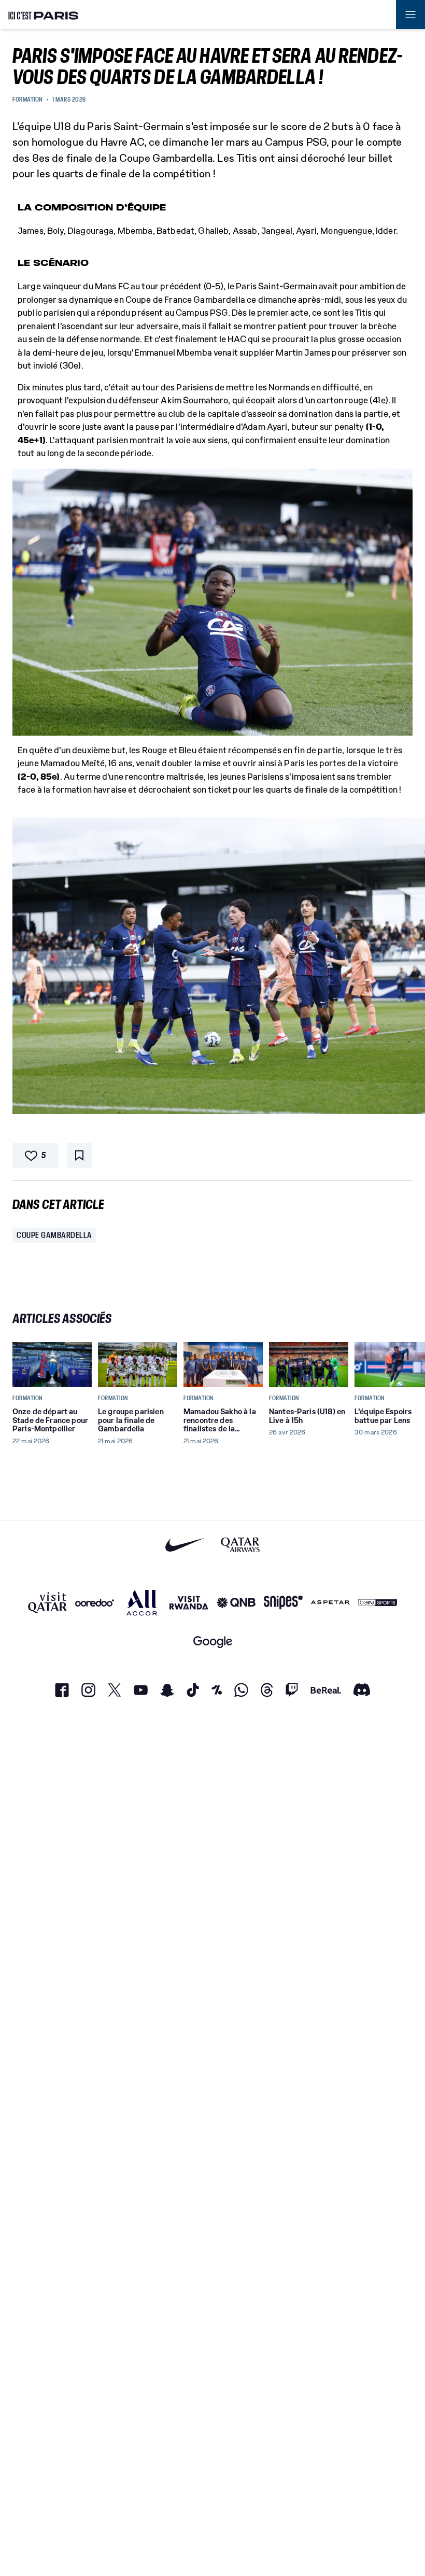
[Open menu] (410, 15)
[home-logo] (44, 15)
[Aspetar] (330, 1603)
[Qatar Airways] (240, 1545)
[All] (142, 1603)
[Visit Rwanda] (189, 1603)
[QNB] (236, 1603)
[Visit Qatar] (47, 1603)
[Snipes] (283, 1603)
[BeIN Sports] (378, 1603)
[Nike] (185, 1545)
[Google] (213, 1642)
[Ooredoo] (95, 1603)
